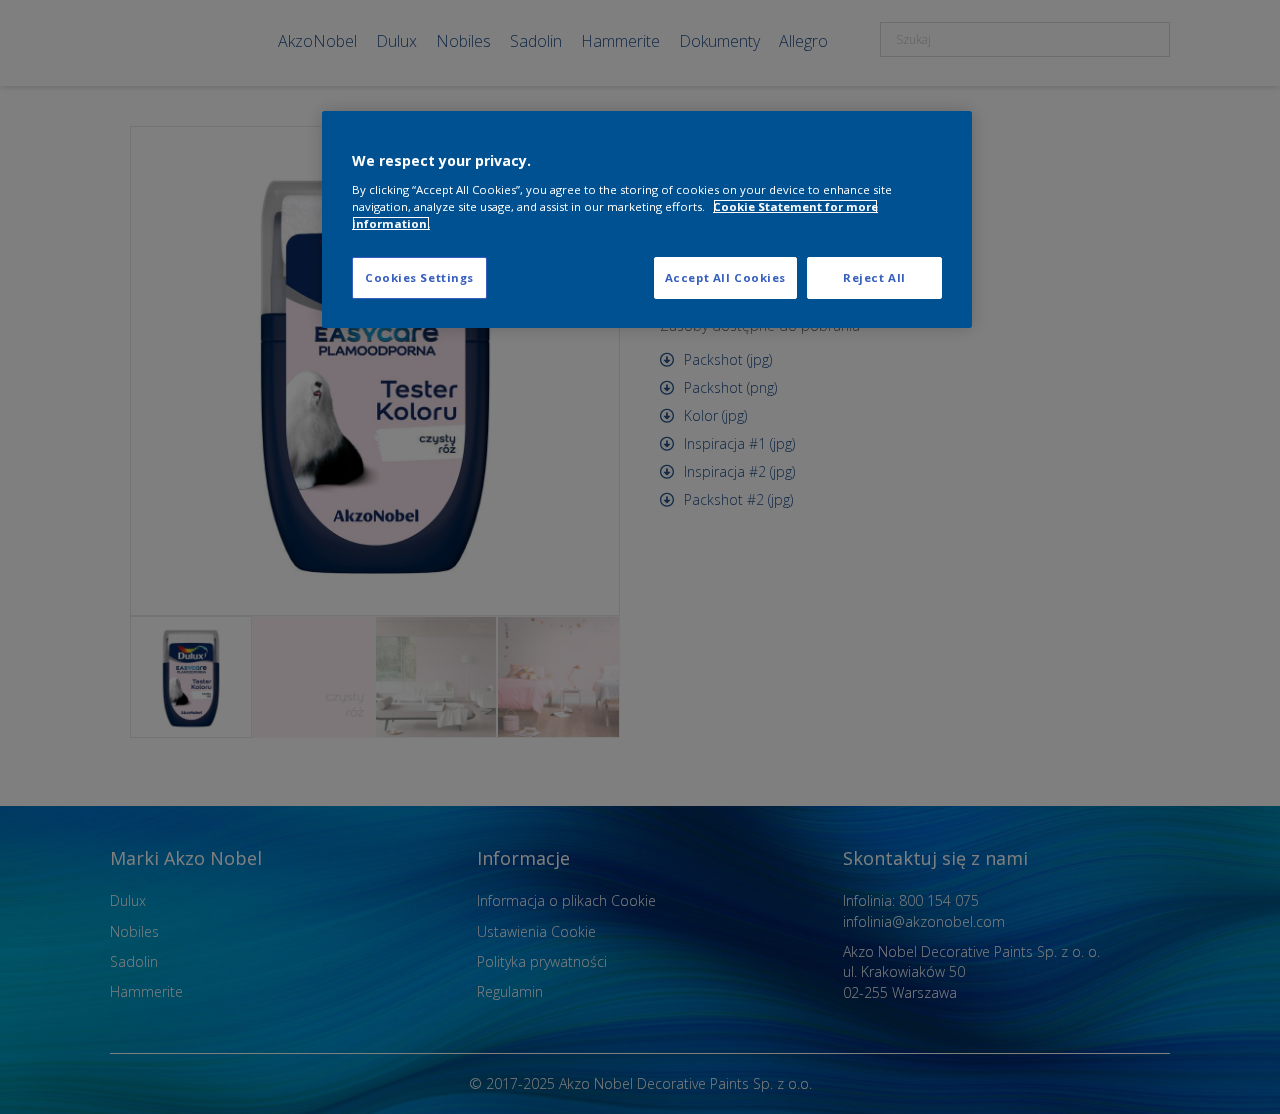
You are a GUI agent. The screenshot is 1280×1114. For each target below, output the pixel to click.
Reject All (874, 277)
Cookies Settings (419, 277)
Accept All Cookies (725, 277)
